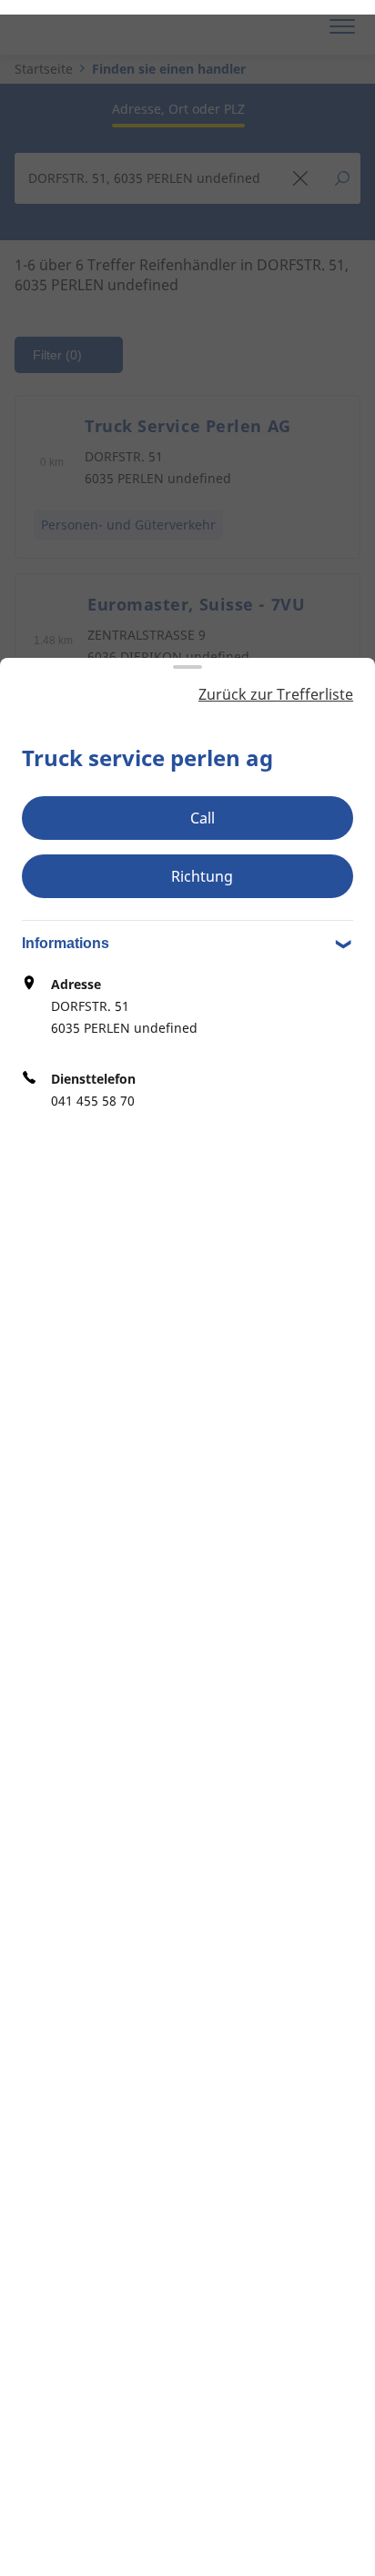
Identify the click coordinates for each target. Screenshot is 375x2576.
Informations (66, 943)
